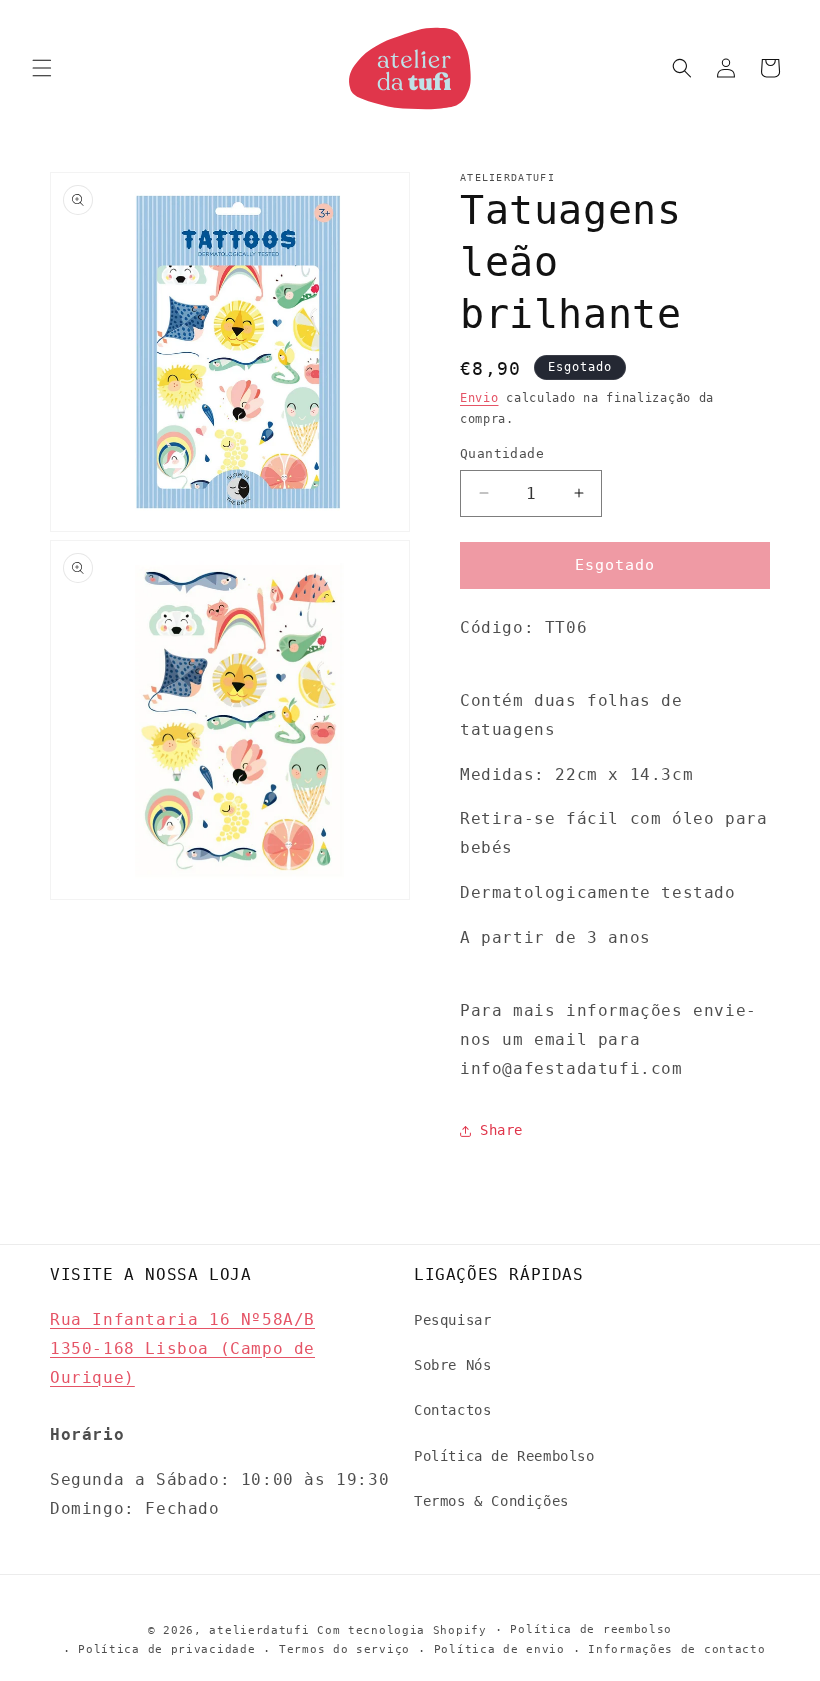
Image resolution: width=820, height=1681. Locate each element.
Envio (479, 398)
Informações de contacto (676, 1649)
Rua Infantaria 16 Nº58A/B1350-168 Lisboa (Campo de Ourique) (182, 1348)
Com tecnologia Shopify (401, 1630)
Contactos (452, 1410)
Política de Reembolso (504, 1456)
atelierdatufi (259, 1630)
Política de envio (499, 1649)
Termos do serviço (344, 1649)
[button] (42, 68)
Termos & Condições (491, 1501)
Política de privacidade (166, 1649)
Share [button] (501, 1130)
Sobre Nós (452, 1365)
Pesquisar (452, 1320)
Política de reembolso (591, 1629)
